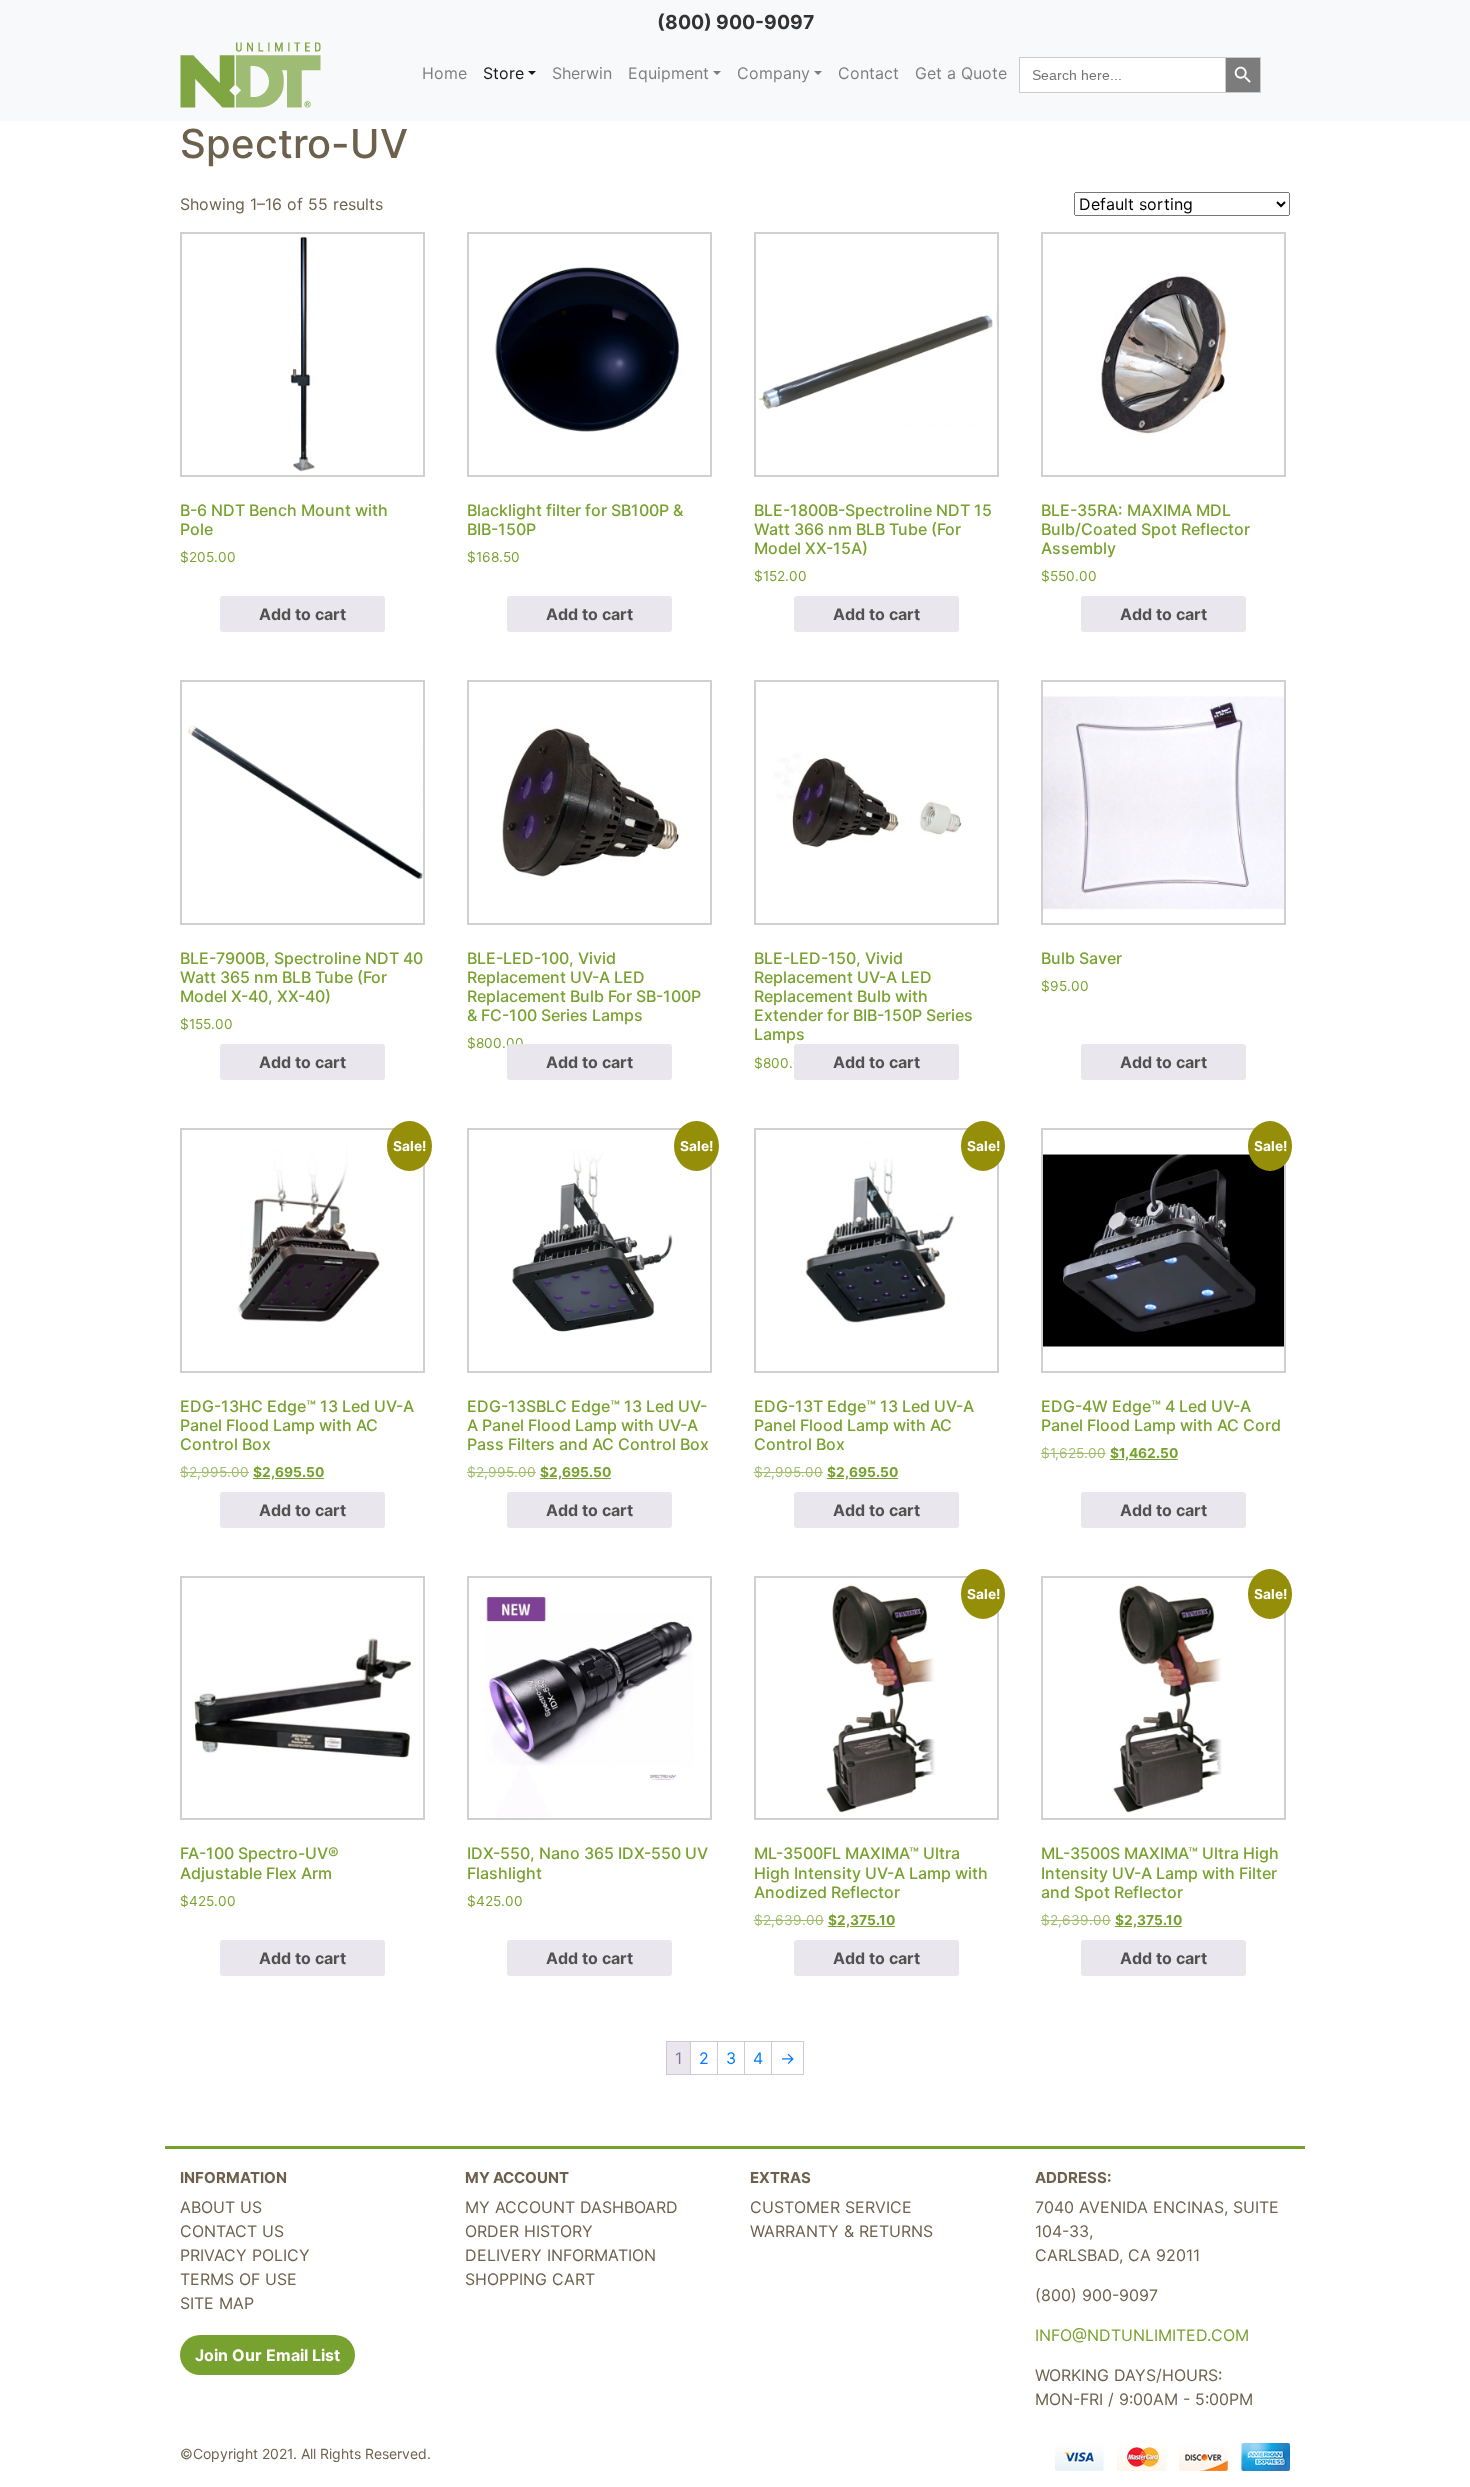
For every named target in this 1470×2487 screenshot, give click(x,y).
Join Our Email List (267, 2355)
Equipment (668, 73)
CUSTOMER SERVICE (831, 2207)
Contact (868, 73)
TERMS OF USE (238, 2279)
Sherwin (582, 73)
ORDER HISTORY (529, 2231)
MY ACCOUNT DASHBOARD (571, 2207)
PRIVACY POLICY (245, 2255)
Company (773, 73)
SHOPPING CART (530, 2279)
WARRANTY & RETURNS (841, 2231)
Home (444, 73)
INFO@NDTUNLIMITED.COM (1142, 2335)
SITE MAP (217, 2303)
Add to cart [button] (302, 614)
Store (503, 73)
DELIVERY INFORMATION (560, 2255)
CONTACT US (232, 2231)
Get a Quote (961, 73)
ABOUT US (221, 2207)
